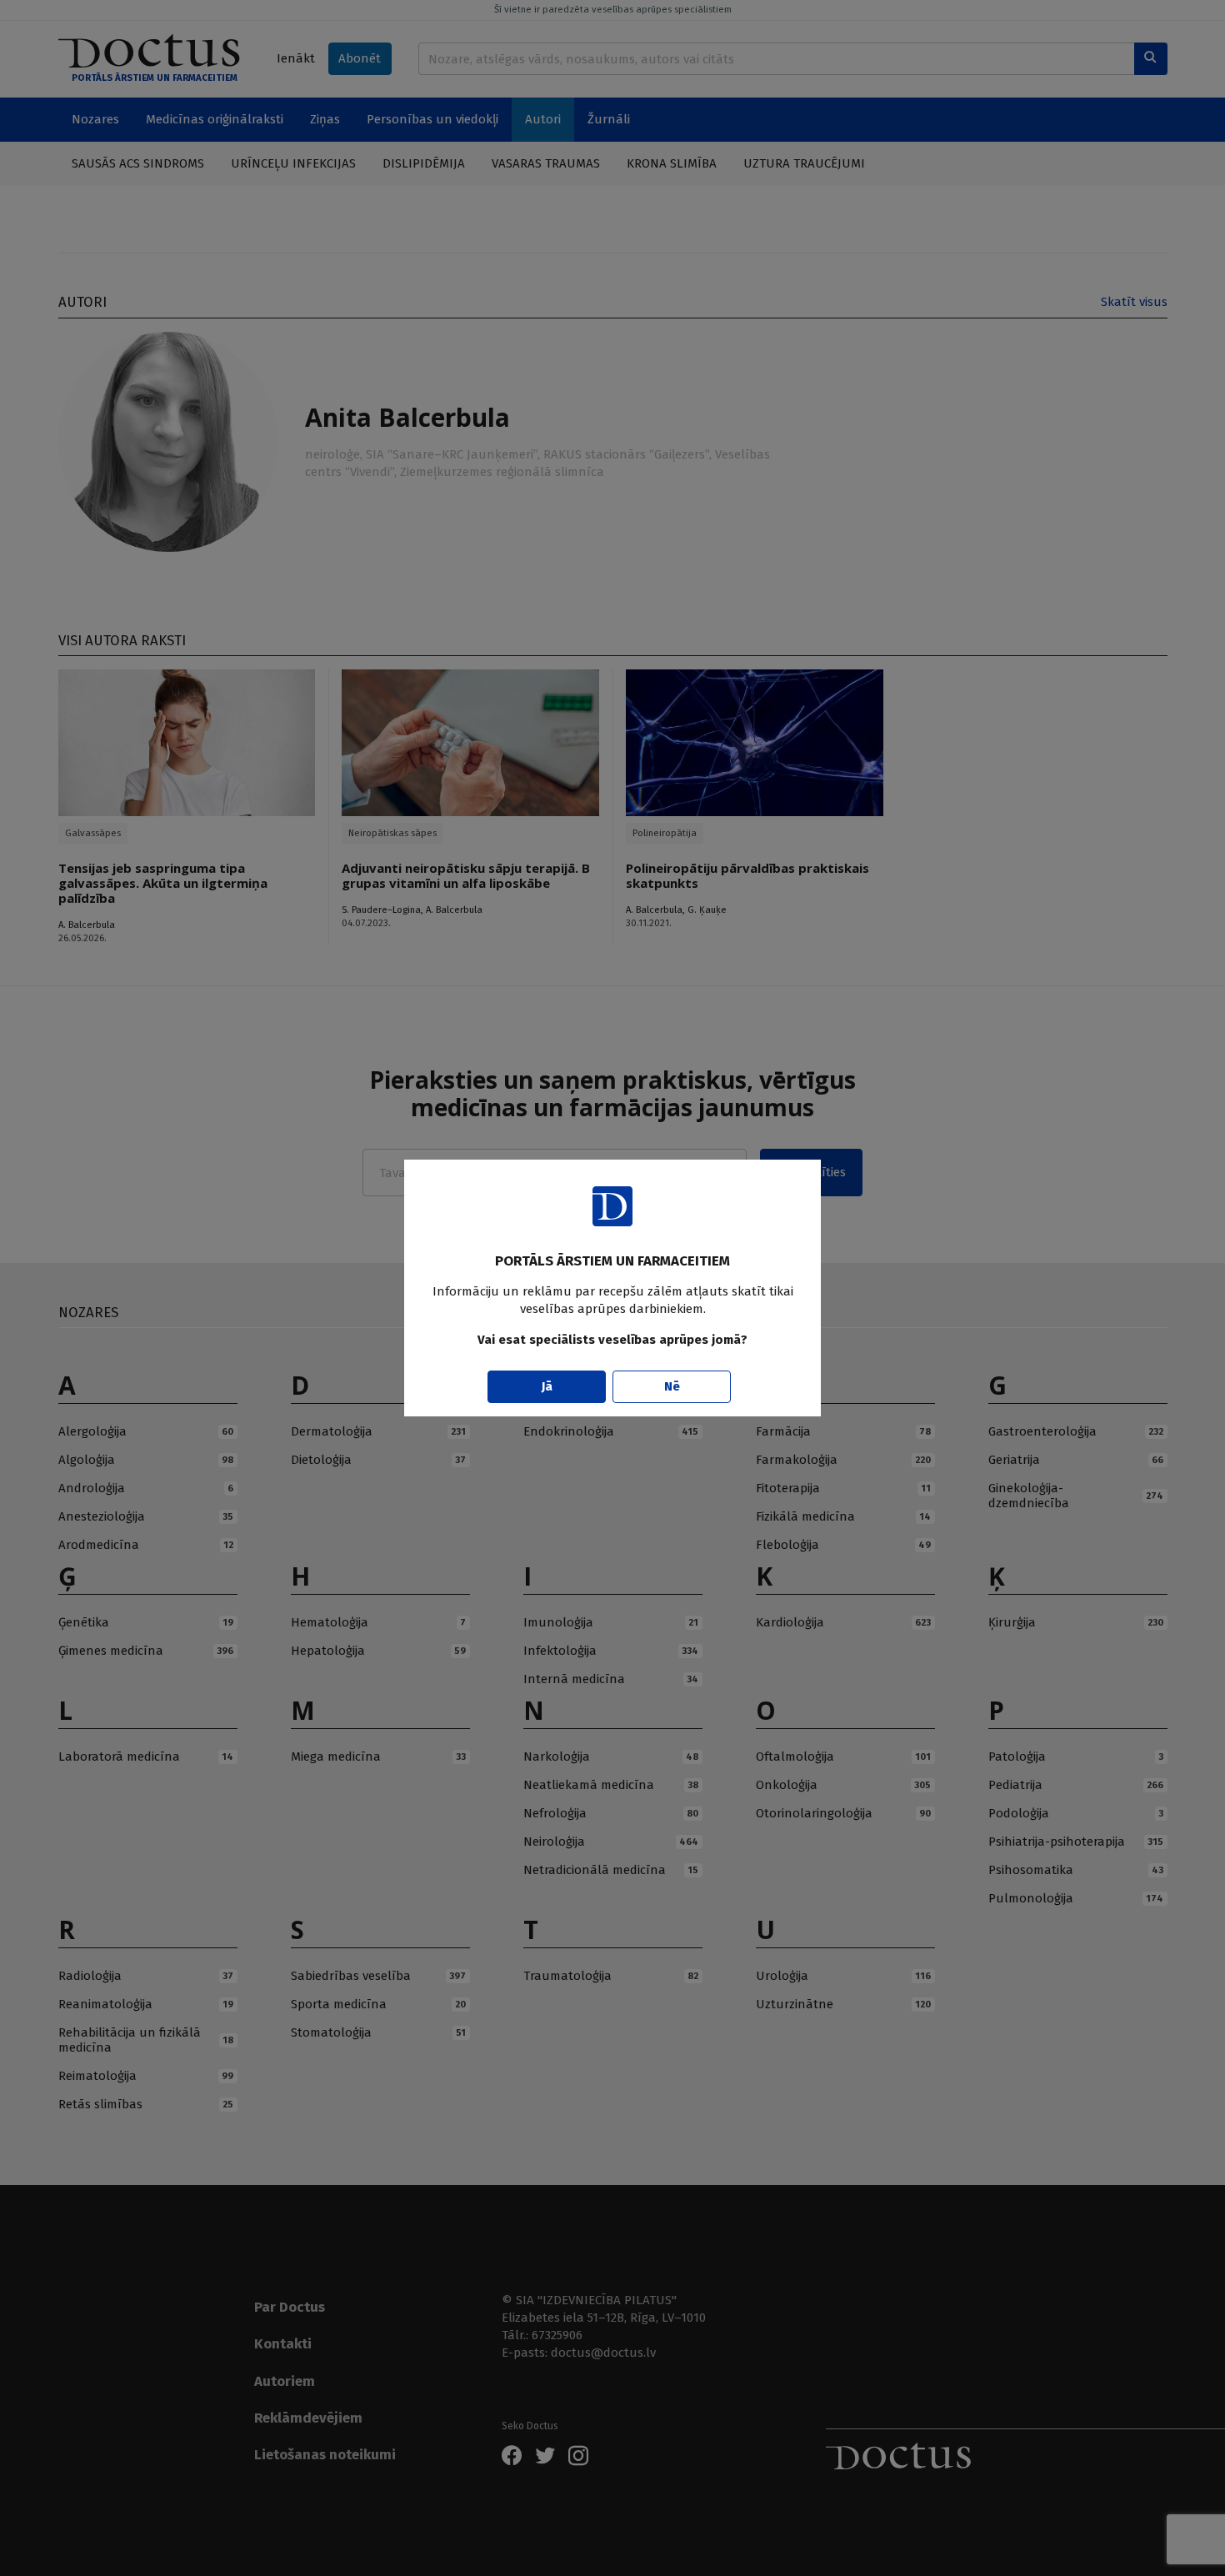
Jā (547, 1386)
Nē (672, 1386)
